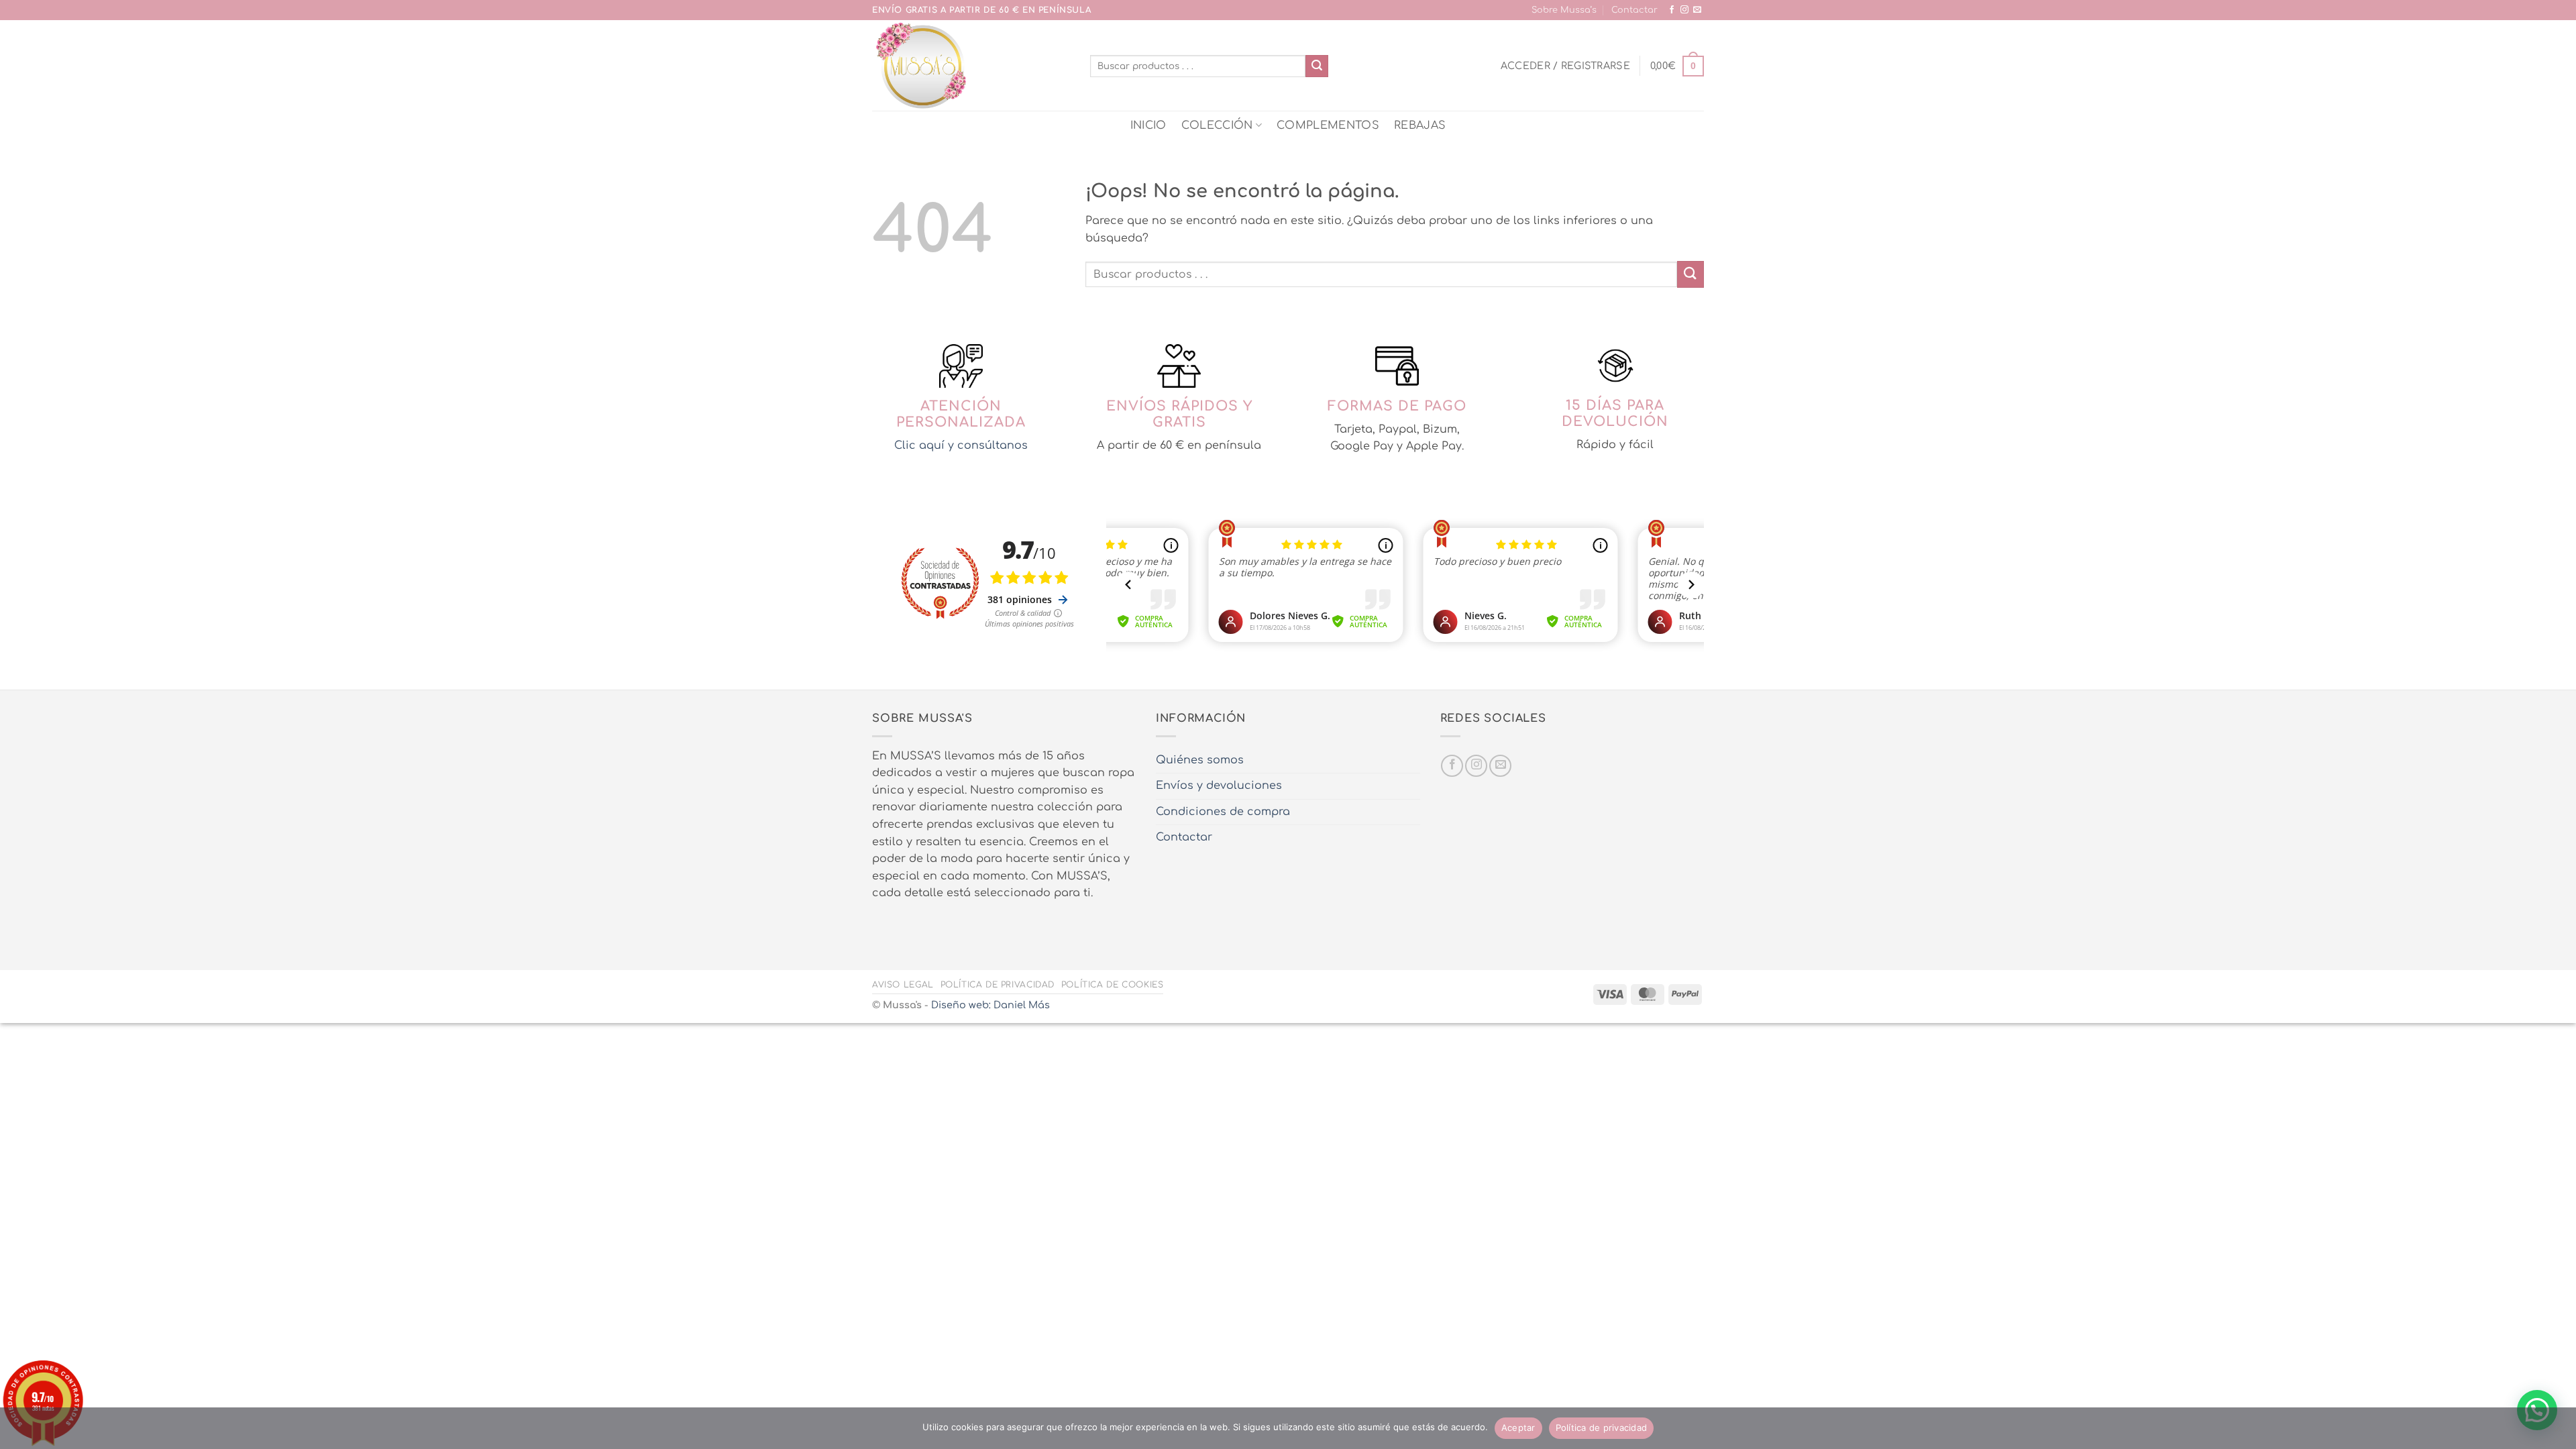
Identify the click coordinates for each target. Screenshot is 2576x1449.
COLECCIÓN (1217, 125)
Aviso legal (903, 985)
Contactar (1634, 10)
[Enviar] (1317, 66)
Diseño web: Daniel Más (990, 1005)
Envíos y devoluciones (1219, 786)
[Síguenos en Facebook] (1672, 10)
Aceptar (1518, 1428)
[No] (2558, 1432)
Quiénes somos (1200, 760)
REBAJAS (1420, 125)
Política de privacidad (998, 985)
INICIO (1148, 125)
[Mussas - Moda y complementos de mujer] (971, 65)
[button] (1565, 66)
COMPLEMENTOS (1328, 125)
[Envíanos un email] (1697, 10)
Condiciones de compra (1223, 812)
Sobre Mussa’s (1564, 10)
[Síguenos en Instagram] (1684, 10)
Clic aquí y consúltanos (961, 445)
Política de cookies (1113, 985)
